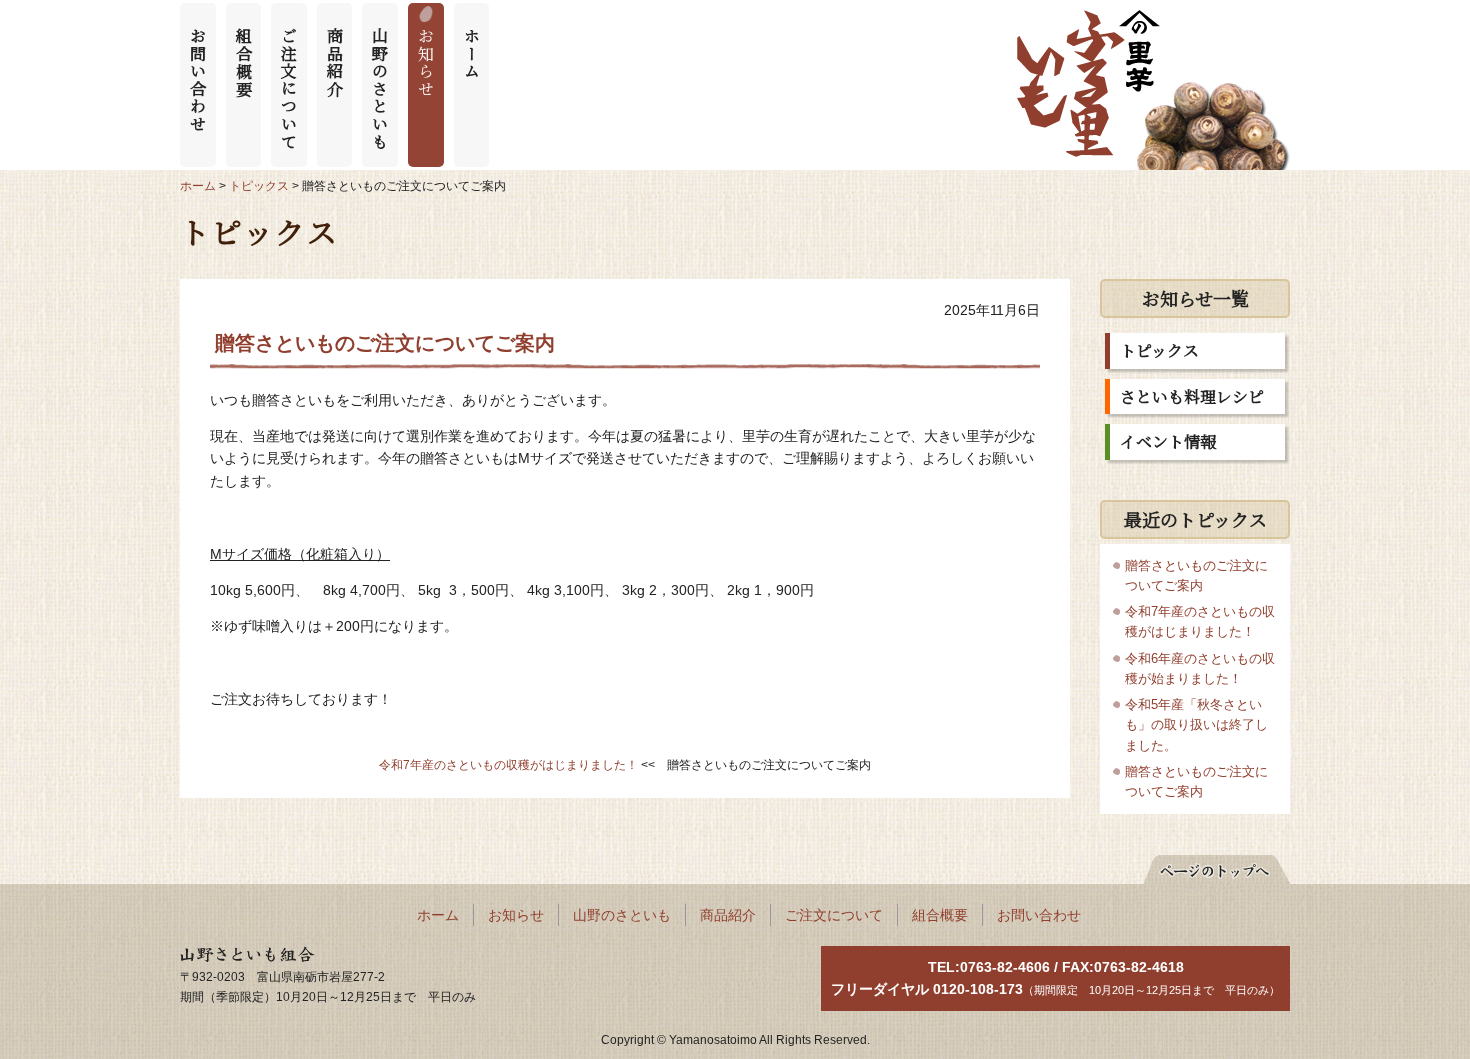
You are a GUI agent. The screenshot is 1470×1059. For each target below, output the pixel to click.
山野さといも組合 (236, 956)
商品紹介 (334, 62)
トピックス (1159, 350)
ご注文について (289, 88)
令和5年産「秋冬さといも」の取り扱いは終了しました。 (1196, 725)
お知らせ (426, 62)
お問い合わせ (198, 80)
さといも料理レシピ (1192, 396)
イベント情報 (1168, 441)
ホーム (471, 53)
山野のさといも (380, 88)
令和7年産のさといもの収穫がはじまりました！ (508, 765)
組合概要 (243, 62)
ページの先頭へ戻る (1206, 866)
